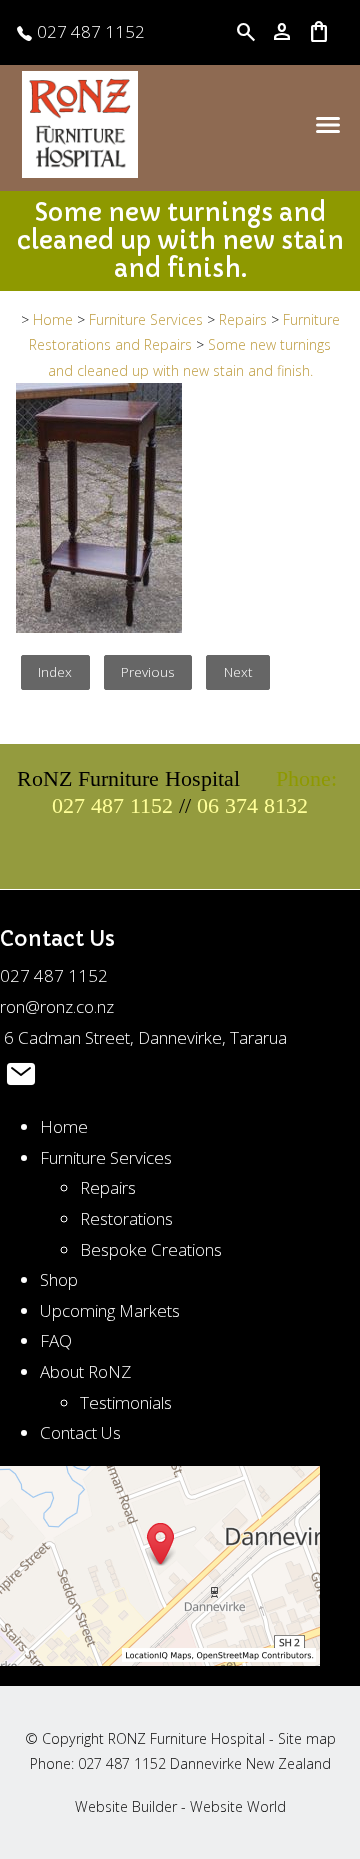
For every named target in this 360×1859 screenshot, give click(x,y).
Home (53, 319)
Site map (307, 1738)
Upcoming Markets (110, 1310)
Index (55, 671)
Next (238, 671)
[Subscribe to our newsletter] (21, 1078)
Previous (148, 671)
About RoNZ (85, 1371)
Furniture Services (146, 319)
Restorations (126, 1218)
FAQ (56, 1340)
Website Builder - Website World (180, 1806)
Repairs (243, 319)
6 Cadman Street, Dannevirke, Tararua (143, 1037)
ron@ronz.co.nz (57, 1006)
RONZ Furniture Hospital (186, 1738)
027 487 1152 (89, 31)
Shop (59, 1279)
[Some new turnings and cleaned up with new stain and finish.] (99, 626)
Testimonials (126, 1402)
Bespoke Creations (151, 1249)
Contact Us (80, 1432)
